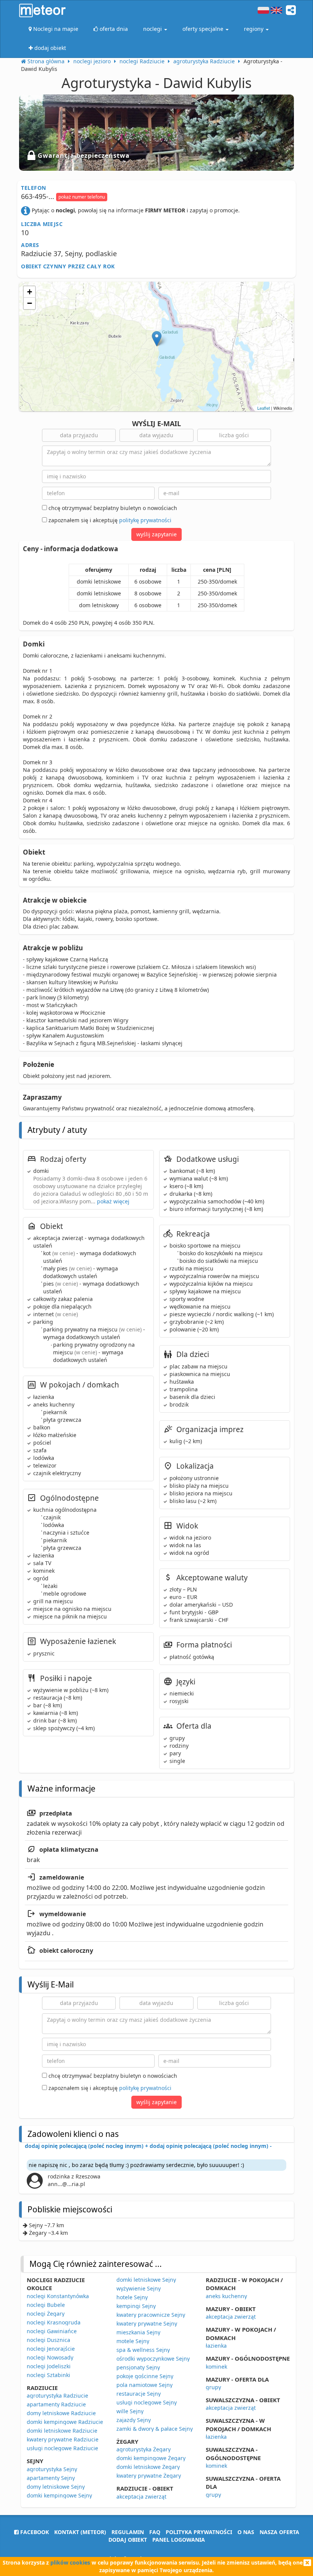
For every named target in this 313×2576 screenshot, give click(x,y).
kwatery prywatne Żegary (149, 2476)
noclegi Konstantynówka (58, 2296)
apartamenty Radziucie (56, 2404)
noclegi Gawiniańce (52, 2331)
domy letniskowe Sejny (56, 2487)
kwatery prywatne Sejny (147, 2323)
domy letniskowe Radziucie (61, 2413)
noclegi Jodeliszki (49, 2366)
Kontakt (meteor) (80, 2532)
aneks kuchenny (226, 2296)
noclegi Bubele (46, 2305)
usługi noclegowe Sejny (147, 2402)
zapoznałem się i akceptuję (109, 520)
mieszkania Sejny (138, 2332)
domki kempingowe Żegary (151, 2458)
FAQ (155, 2532)
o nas (246, 2532)
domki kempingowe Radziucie (65, 2422)
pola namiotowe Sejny (144, 2385)
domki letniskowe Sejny (146, 2280)
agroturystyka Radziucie (57, 2396)
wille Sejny (130, 2411)
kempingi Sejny (136, 2306)
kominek (216, 2367)
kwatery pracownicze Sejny (151, 2315)
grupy (213, 2387)
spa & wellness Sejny (143, 2350)
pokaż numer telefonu (82, 197)
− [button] (30, 303)
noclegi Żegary (46, 2314)
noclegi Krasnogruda (54, 2322)
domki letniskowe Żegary (148, 2467)
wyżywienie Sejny (139, 2288)
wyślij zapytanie (156, 534)
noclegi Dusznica (48, 2340)
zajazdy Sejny (134, 2420)
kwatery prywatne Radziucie (63, 2439)
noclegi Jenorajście (51, 2349)
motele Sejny (133, 2341)
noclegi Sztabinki (48, 2375)
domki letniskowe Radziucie (62, 2431)
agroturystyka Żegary (144, 2449)
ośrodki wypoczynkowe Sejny (153, 2359)
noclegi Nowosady (50, 2357)
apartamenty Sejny (51, 2478)
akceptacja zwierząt (141, 2497)
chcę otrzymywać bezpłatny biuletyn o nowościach (112, 508)
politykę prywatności (145, 520)
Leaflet (264, 408)
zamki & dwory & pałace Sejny (155, 2429)
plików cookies (70, 2562)
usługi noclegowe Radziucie (62, 2448)
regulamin (128, 2532)
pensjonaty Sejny (138, 2367)
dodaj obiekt (128, 2540)
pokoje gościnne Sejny (145, 2376)
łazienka (216, 2346)
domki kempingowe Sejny (59, 2495)
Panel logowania (179, 2540)
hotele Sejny (132, 2297)
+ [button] (30, 292)
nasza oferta (279, 2532)
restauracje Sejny (139, 2394)
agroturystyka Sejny (52, 2469)
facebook (34, 2532)
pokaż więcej (113, 1201)
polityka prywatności (199, 2532)
